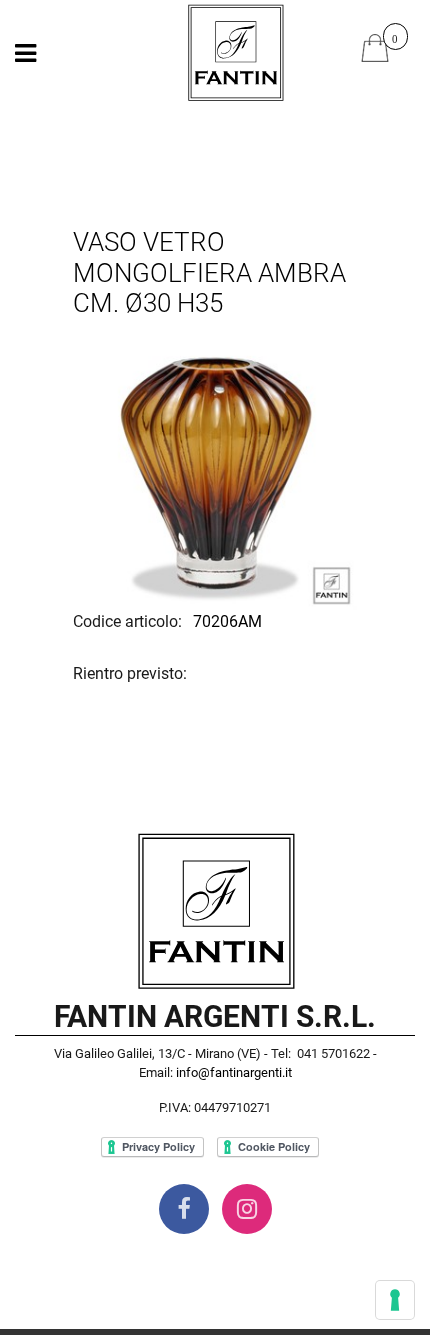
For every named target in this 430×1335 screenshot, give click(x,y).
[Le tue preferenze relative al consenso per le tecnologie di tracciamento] (395, 1300)
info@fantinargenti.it (234, 1072)
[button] (215, 468)
